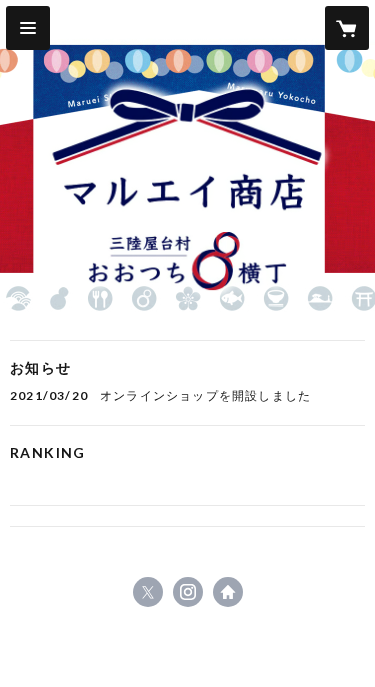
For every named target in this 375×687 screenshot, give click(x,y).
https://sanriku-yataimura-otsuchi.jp (228, 592)
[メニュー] (28, 28)
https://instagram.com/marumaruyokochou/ (188, 592)
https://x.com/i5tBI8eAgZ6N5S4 (148, 592)
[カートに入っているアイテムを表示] (347, 28)
